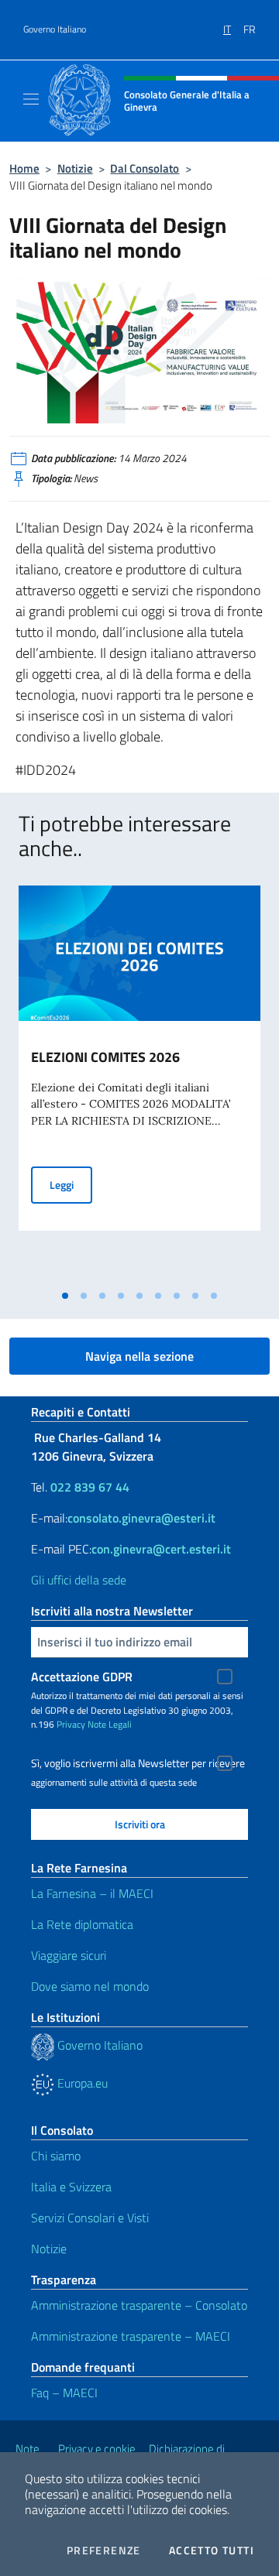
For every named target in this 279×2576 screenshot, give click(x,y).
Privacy (71, 1724)
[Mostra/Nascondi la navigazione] (31, 99)
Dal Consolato (145, 168)
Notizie (75, 168)
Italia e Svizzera (71, 2187)
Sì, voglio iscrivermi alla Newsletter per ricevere (138, 1763)
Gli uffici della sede (79, 1580)
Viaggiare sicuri (69, 1955)
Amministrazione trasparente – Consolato (139, 2305)
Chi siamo (56, 2156)
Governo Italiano (55, 29)
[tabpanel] (139, 1084)
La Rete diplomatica (82, 1924)
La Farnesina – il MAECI (92, 1893)
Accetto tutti (212, 2550)
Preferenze (104, 2550)
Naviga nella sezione (139, 1356)
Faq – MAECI (64, 2393)
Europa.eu (81, 2083)
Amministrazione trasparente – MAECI (131, 2336)
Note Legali (110, 1724)
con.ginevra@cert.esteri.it (161, 1549)
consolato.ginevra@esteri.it (141, 1518)
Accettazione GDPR (82, 1677)
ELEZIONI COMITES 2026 (105, 1057)
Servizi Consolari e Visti (90, 2218)
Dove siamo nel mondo (90, 1986)
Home (24, 168)
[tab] (65, 1296)
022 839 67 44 (90, 1487)
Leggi (71, 1184)
